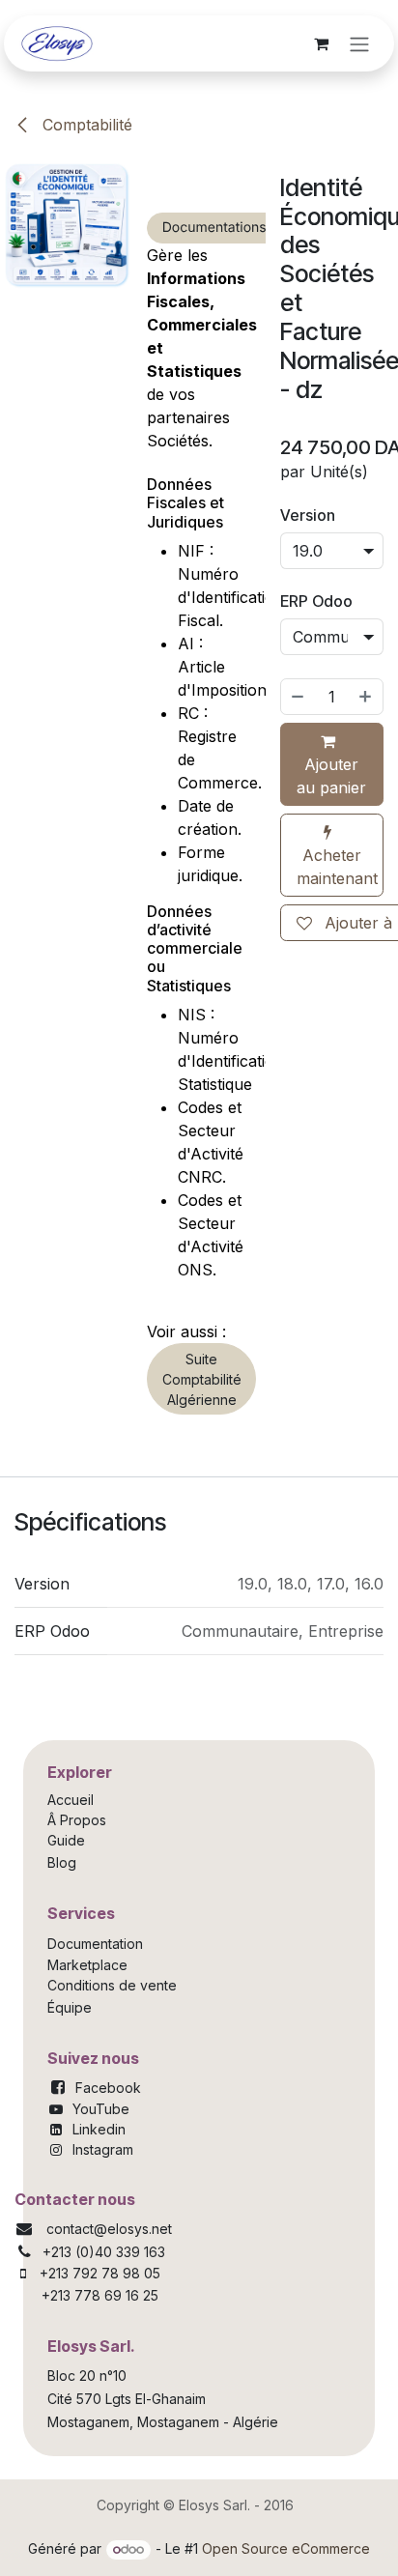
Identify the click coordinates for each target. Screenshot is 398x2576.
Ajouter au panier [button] (331, 776)
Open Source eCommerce (286, 2548)
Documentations (214, 228)
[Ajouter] (366, 697)
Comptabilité (85, 125)
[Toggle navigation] (359, 43)
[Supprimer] (298, 697)
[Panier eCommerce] (321, 43)
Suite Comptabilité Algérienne (202, 1379)
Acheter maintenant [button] (337, 867)
